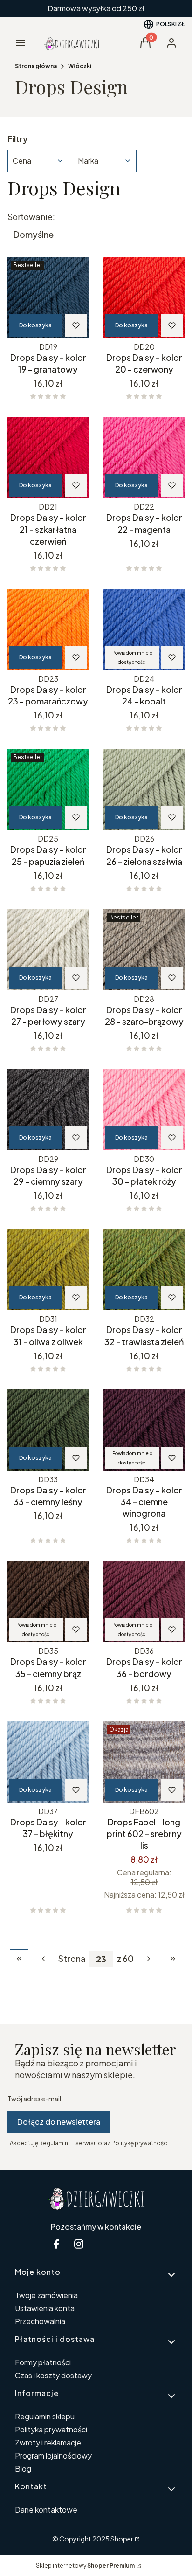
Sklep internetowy (85, 2566)
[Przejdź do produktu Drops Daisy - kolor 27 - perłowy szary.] (48, 950)
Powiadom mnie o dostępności (132, 657)
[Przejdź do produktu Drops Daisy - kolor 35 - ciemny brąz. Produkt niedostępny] (48, 1602)
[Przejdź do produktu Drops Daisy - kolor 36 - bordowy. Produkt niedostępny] (144, 1602)
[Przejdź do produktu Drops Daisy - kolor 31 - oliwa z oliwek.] (48, 1270)
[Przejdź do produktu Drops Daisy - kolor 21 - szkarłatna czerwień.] (48, 457)
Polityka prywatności (51, 2429)
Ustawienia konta (45, 2308)
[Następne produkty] (149, 1959)
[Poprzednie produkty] (43, 1959)
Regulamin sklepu (45, 2416)
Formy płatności (43, 2362)
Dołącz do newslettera (59, 2122)
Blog (23, 2469)
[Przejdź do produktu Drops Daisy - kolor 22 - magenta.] (144, 457)
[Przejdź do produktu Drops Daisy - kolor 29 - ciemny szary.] (48, 1110)
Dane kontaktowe (46, 2510)
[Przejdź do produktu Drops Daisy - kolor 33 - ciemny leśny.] (48, 1430)
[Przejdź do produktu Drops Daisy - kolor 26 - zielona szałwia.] (144, 789)
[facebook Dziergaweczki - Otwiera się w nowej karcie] (56, 2244)
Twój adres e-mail (34, 2099)
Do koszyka (35, 325)
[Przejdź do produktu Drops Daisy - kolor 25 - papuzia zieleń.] (48, 789)
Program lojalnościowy (53, 2455)
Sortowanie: (31, 217)
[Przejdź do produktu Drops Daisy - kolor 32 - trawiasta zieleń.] (144, 1270)
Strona (72, 1959)
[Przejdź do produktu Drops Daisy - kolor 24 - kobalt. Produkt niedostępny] (144, 629)
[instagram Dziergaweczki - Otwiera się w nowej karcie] (79, 2244)
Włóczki (80, 66)
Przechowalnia (40, 2321)
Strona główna (36, 66)
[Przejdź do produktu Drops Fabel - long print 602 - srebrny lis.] (144, 1762)
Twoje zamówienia (46, 2295)
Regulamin (54, 2143)
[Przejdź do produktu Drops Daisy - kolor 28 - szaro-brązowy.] (144, 950)
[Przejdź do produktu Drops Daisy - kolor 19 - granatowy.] (48, 297)
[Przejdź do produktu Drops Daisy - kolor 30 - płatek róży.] (144, 1110)
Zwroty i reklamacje (48, 2442)
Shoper (122, 2539)
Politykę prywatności (140, 2143)
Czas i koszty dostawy (53, 2375)
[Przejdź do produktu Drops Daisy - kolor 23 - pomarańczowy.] (48, 629)
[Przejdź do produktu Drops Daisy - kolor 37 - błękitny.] (48, 1762)
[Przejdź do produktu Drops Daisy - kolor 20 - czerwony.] (144, 297)
